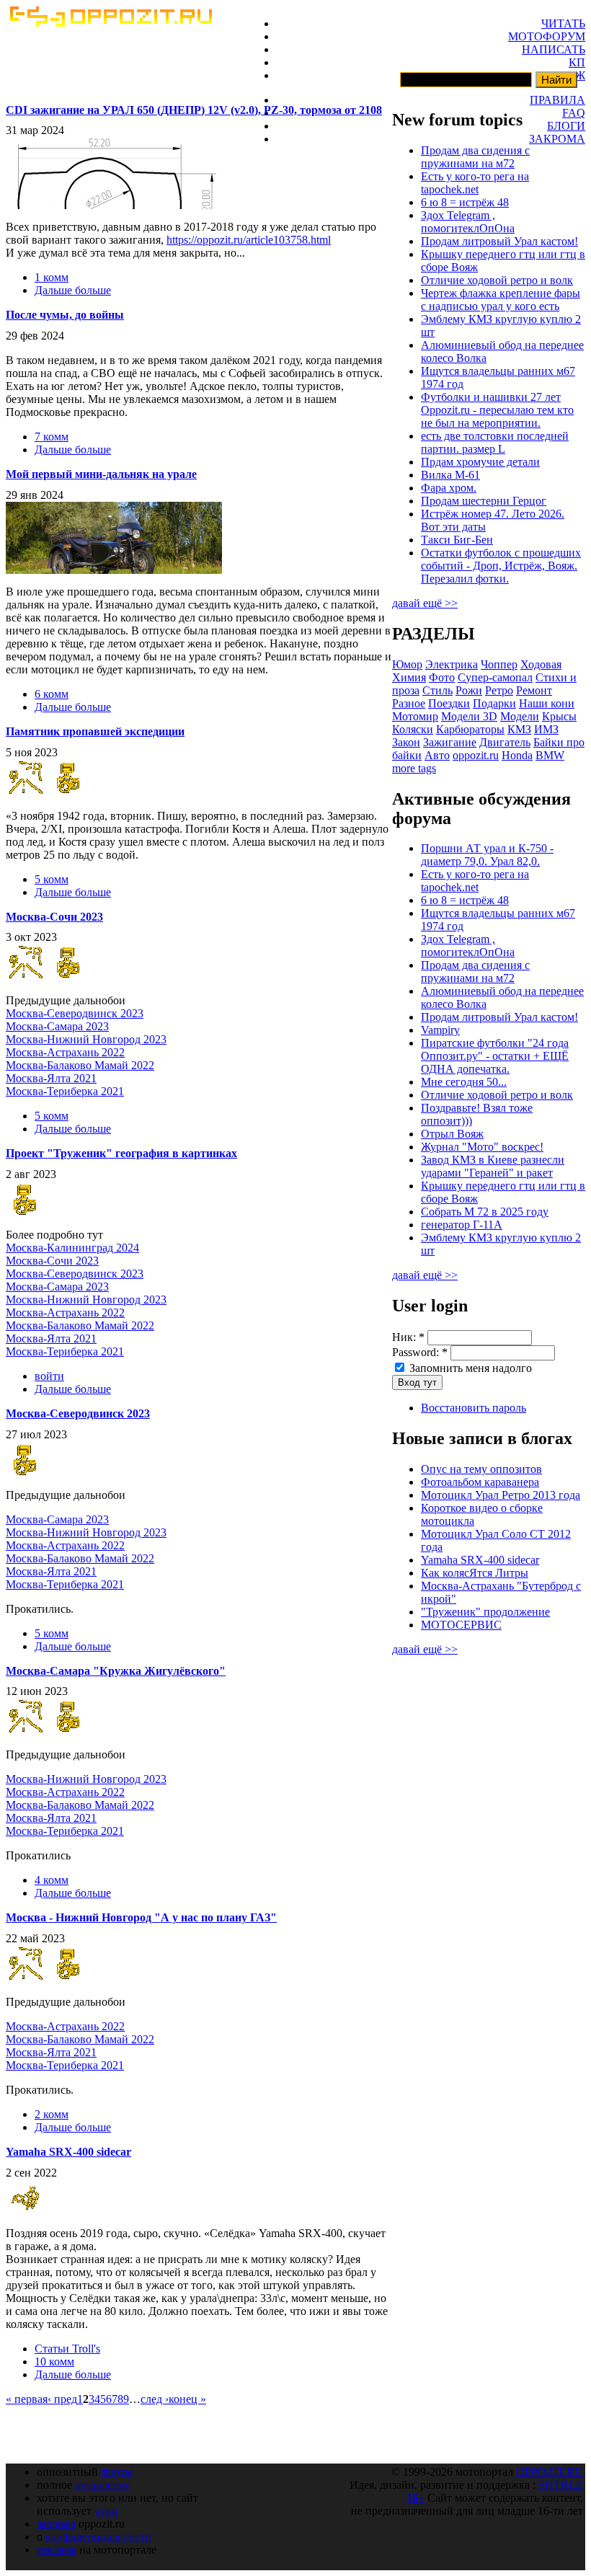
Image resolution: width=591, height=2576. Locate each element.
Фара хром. (449, 488)
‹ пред (62, 2399)
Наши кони (547, 703)
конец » (187, 2399)
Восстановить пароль (474, 1408)
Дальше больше (73, 290)
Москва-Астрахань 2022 (65, 1052)
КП (577, 62)
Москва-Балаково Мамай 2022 (80, 1065)
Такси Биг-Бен (457, 540)
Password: (420, 1352)
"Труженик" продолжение (485, 1612)
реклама (57, 2550)
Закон (406, 742)
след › (155, 2399)
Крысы (559, 716)
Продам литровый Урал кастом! (499, 241)
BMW (550, 755)
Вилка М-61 (450, 475)
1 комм (52, 277)
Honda (517, 755)
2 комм (52, 2114)
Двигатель (505, 742)
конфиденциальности (98, 2537)
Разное (409, 703)
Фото (442, 677)
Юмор (407, 664)
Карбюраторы (470, 729)
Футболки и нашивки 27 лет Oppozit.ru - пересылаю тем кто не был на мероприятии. (497, 410)
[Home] (110, 23)
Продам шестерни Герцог (484, 501)
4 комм (52, 1880)
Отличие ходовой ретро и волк (497, 280)
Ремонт (534, 690)
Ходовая (541, 664)
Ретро (499, 690)
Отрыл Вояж (452, 1134)
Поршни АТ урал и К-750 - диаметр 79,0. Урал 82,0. (487, 855)
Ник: (408, 1337)
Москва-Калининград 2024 (72, 1248)
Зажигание (450, 742)
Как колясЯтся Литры (475, 1573)
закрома (56, 2524)
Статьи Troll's (67, 2349)
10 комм (54, 2362)
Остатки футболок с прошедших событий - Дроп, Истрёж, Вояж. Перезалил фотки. (501, 566)
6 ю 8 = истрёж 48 (465, 202)
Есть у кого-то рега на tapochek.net (475, 183)
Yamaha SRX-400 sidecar (68, 2152)
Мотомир (415, 716)
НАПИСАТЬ (554, 49)
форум (117, 2472)
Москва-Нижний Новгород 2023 (86, 1039)
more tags (414, 768)
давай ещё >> (425, 603)
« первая (27, 2399)
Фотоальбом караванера (480, 1482)
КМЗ (519, 729)
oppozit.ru (476, 755)
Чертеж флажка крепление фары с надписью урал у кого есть (501, 300)
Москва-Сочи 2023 (54, 917)
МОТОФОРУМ (547, 36)
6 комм (52, 694)
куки (106, 2511)
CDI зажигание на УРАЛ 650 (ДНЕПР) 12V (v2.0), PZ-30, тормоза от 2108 (194, 110)
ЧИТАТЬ (563, 23)
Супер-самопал (495, 677)
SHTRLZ (561, 2485)
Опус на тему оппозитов (481, 1469)
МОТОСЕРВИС (461, 1625)
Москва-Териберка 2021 (65, 1091)
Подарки (494, 703)
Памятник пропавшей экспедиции (95, 731)
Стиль (437, 690)
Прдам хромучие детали (480, 462)
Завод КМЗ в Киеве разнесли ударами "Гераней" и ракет (493, 1166)
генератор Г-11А (462, 1225)
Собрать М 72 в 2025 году (485, 1212)
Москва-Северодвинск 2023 (75, 1013)
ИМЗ (546, 729)
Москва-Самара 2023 (57, 1026)
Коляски (413, 729)
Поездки (449, 703)
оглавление (103, 2485)
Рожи (469, 690)
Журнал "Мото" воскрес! (482, 1147)
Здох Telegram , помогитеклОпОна (468, 222)
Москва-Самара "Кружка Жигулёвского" (116, 1671)
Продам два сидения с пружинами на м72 (475, 157)
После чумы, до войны (65, 315)
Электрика (452, 664)
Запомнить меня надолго (469, 1368)
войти (49, 1376)
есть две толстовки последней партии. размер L (495, 442)
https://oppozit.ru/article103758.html (249, 240)
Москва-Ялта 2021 (51, 1078)
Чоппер (499, 664)
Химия (409, 677)
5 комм (52, 879)
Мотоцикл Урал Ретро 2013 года (501, 1495)
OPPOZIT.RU (550, 2472)
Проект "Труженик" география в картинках (121, 1153)
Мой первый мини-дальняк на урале (101, 474)
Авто (437, 755)
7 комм (52, 437)
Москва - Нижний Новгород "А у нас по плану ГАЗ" (141, 1917)
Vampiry (440, 1030)
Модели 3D (469, 716)
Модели (520, 716)
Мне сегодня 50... (464, 1082)
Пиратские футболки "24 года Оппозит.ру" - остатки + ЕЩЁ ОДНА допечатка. (495, 1056)
